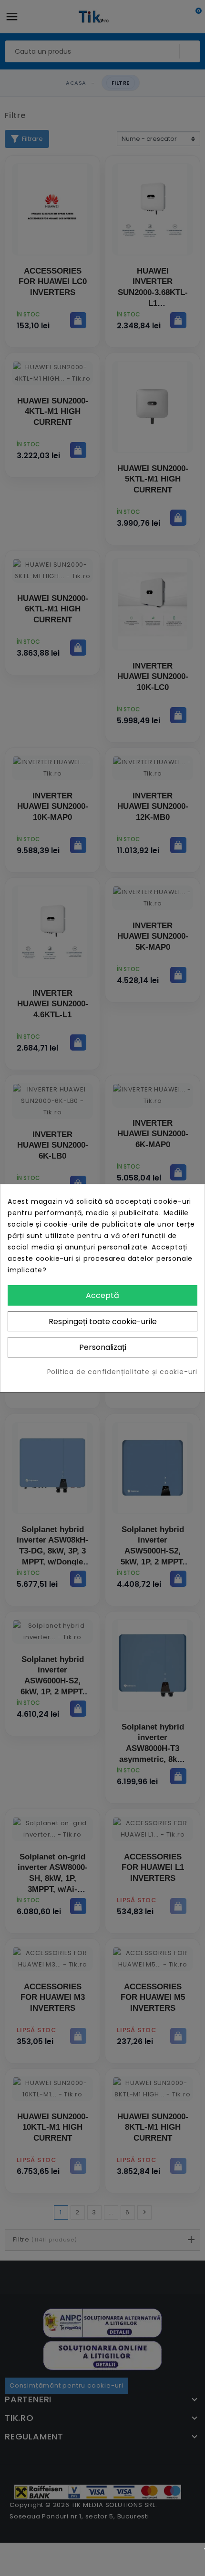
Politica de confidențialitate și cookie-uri (122, 1372)
